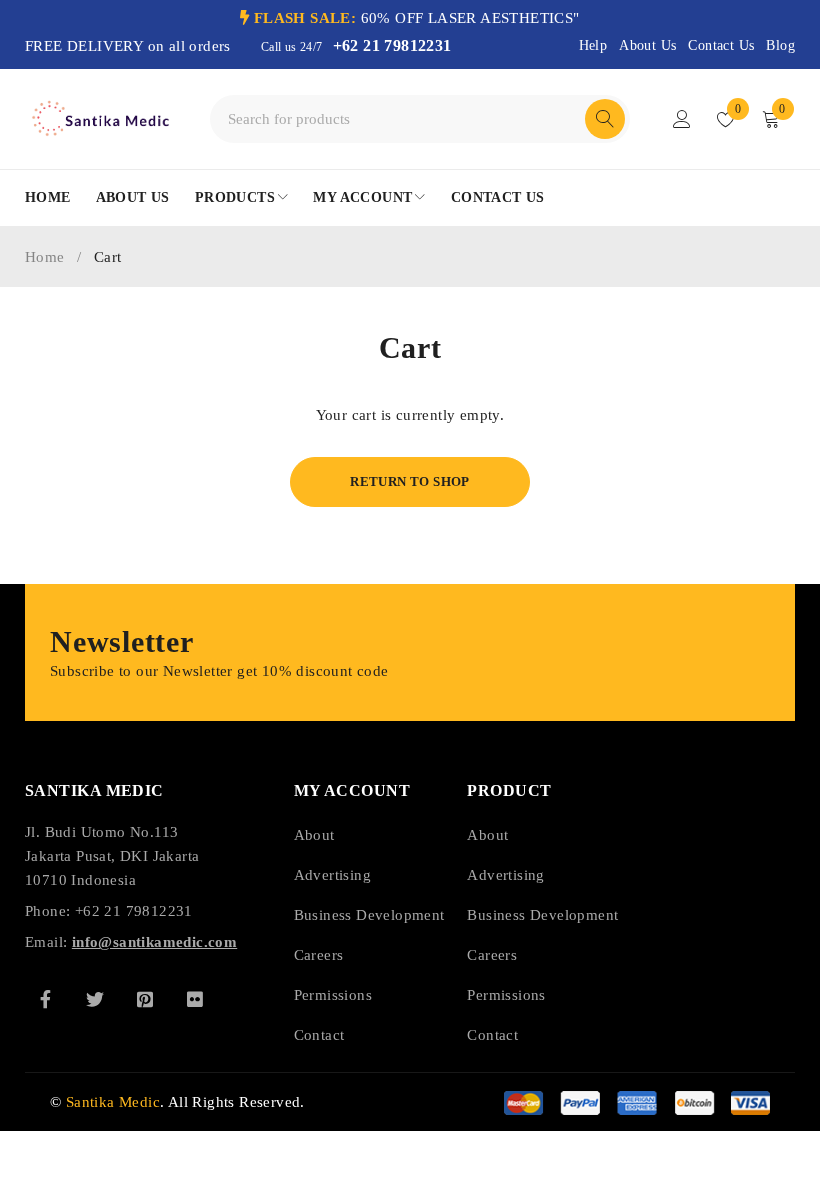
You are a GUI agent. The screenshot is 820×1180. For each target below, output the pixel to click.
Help (593, 45)
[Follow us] (95, 999)
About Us (647, 45)
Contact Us (721, 45)
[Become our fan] (45, 999)
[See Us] (145, 999)
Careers (319, 955)
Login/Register (682, 119)
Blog (780, 45)
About (314, 835)
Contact (319, 1035)
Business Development (369, 915)
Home (45, 257)
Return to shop (410, 481)
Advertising (332, 875)
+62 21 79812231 (392, 45)
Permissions (333, 995)
